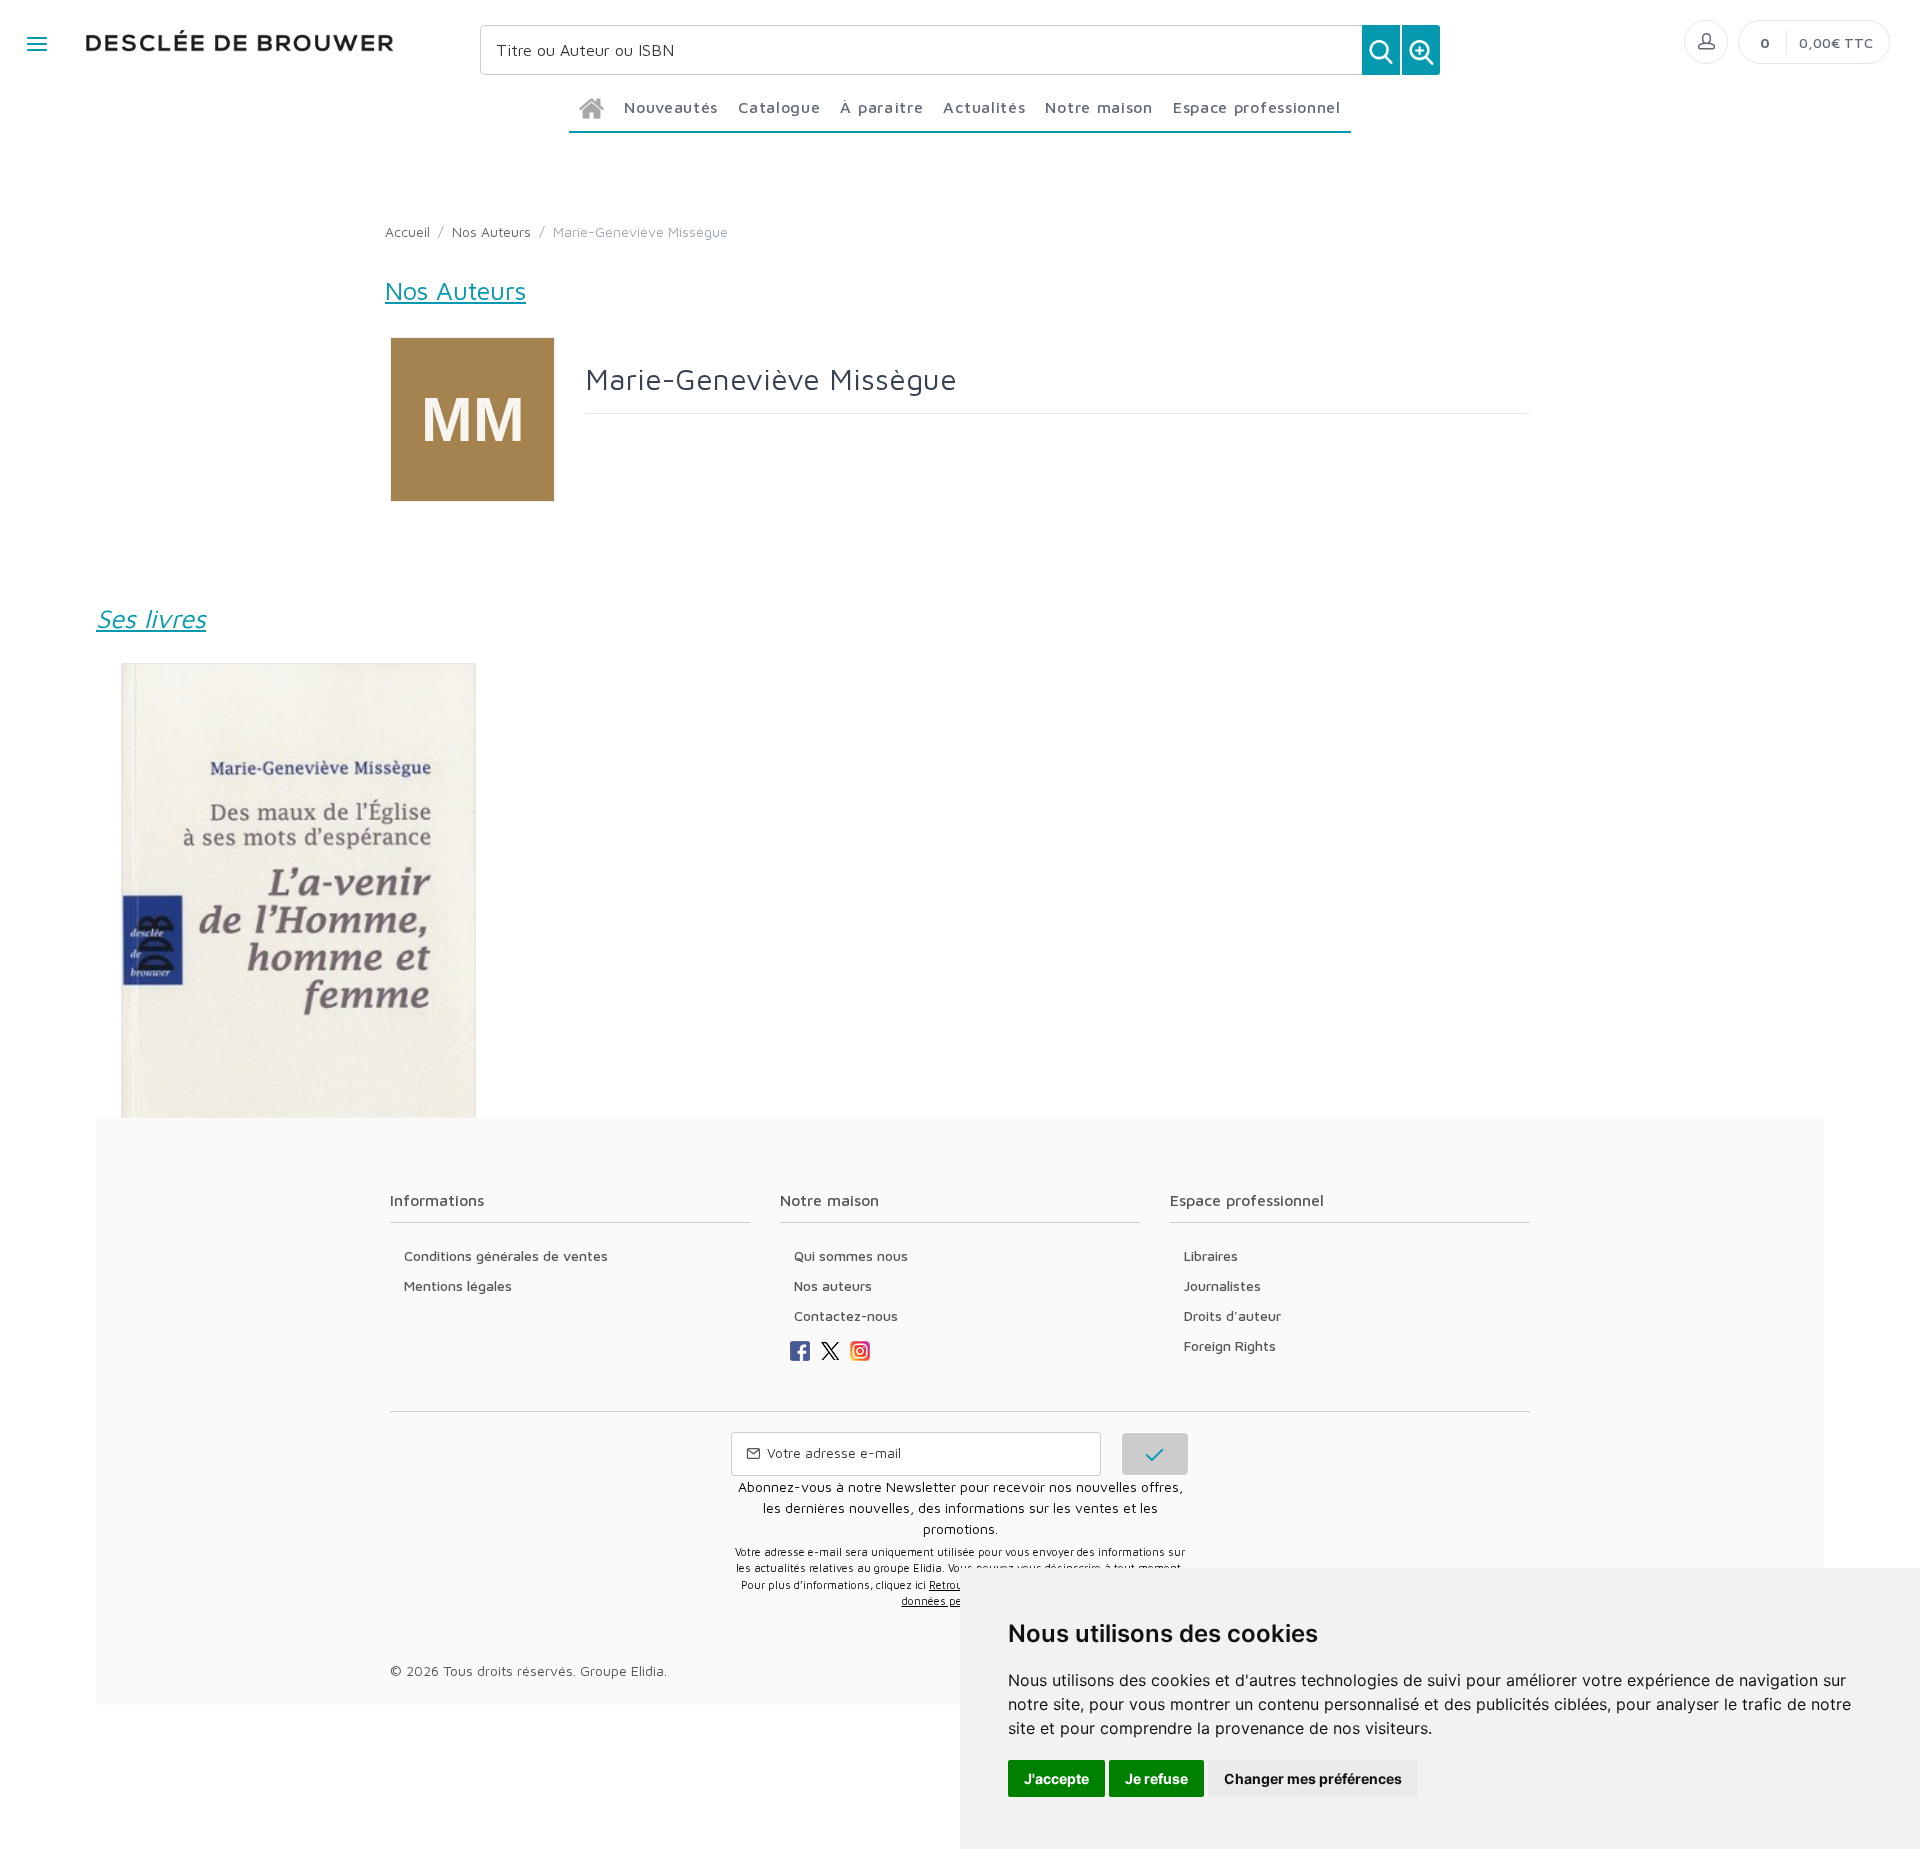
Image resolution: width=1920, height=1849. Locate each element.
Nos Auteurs (491, 231)
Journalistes (1222, 1285)
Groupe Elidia (622, 1670)
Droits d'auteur (1232, 1315)
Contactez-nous (846, 1315)
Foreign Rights (1230, 1345)
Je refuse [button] (1156, 1778)
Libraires (1211, 1255)
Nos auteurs (833, 1285)
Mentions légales (458, 1285)
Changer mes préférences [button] (1313, 1778)
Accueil (407, 231)
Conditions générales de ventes (506, 1255)
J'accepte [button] (1056, 1778)
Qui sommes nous (851, 1255)
